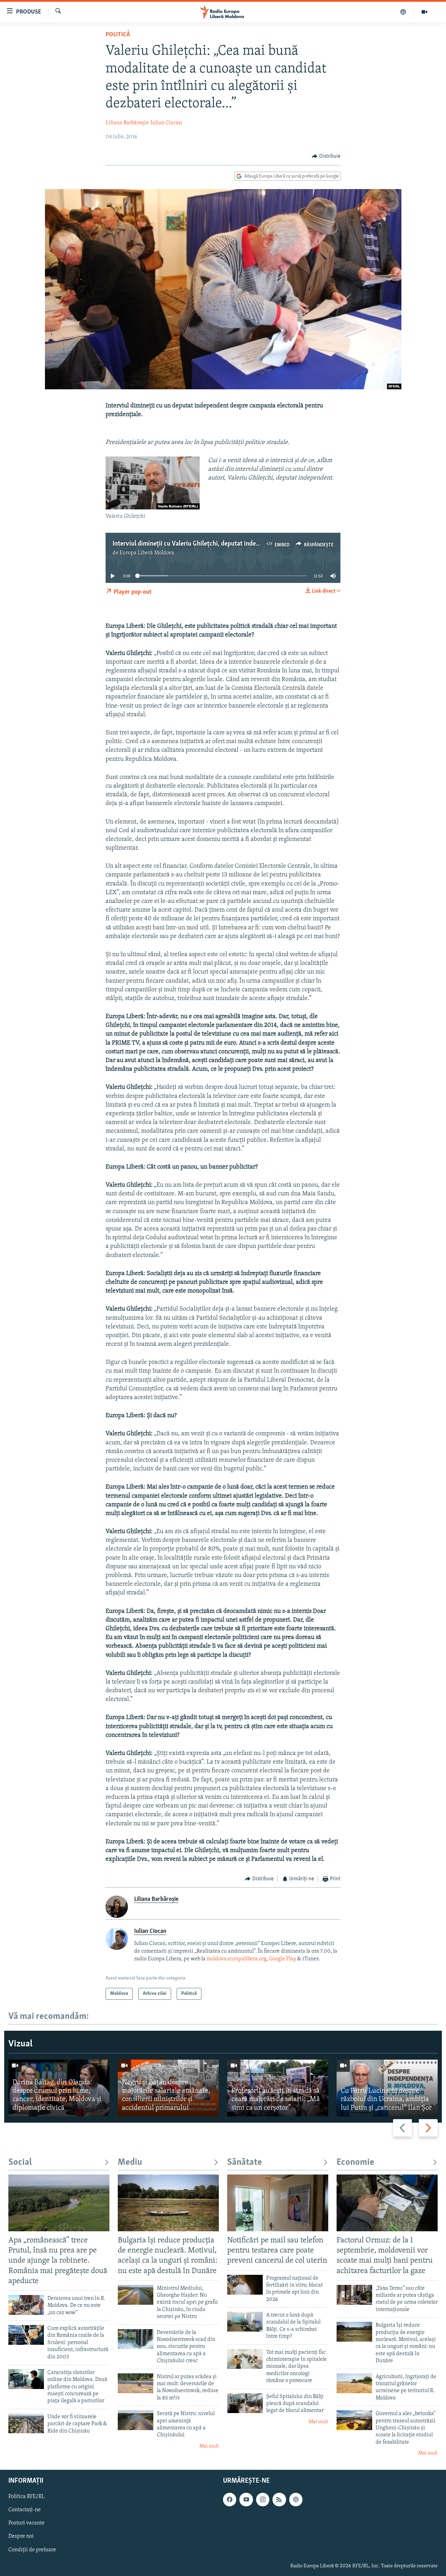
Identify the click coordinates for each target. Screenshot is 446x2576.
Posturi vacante (26, 2523)
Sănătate (245, 2163)
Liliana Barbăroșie (127, 123)
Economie (355, 2163)
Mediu (130, 2163)
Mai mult (209, 2446)
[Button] (326, 156)
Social (20, 2163)
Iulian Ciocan (166, 123)
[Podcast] (403, 12)
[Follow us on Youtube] (246, 2499)
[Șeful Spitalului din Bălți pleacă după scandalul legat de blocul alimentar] (245, 2403)
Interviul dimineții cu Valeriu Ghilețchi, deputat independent (195, 544)
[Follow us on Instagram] (263, 2499)
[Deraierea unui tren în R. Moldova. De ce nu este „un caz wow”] (26, 2305)
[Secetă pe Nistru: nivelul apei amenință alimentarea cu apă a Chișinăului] (136, 2420)
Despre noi (21, 2536)
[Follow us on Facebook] (230, 2499)
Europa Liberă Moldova (147, 553)
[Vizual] (424, 12)
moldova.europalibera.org (237, 1959)
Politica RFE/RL (26, 2497)
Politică (118, 35)
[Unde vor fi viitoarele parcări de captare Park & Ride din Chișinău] (26, 2423)
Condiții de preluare (32, 2550)
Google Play (283, 1959)
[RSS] (279, 2499)
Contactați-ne (25, 2510)
